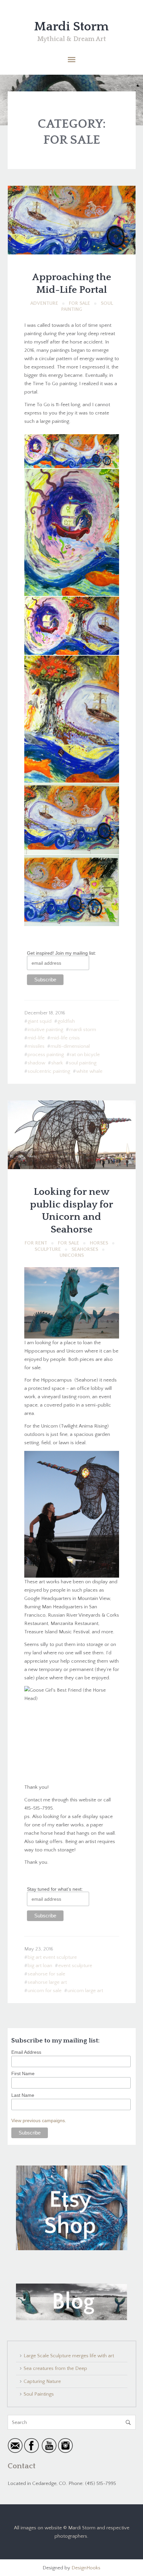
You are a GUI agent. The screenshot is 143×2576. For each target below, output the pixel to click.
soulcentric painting (49, 1071)
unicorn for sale (45, 1991)
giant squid (40, 1021)
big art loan (40, 1966)
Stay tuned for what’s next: (55, 1889)
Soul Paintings (39, 2394)
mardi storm (83, 1030)
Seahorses (85, 1249)
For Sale (79, 303)
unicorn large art (85, 1991)
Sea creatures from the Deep (55, 2368)
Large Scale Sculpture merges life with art (69, 2356)
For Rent (36, 1243)
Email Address (26, 2052)
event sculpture (75, 1966)
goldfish (66, 1021)
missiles (36, 1046)
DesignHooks (86, 2568)
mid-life (36, 1038)
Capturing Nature (42, 2381)
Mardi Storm (71, 27)
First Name (23, 2073)
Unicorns (72, 1255)
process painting (46, 1055)
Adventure (44, 303)
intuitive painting (45, 1030)
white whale (89, 1071)
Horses (99, 1243)
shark (57, 1063)
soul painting (83, 1063)
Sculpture (48, 1249)
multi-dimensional (70, 1046)
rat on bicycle (85, 1055)
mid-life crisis (65, 1038)
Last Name (23, 2095)
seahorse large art (47, 1982)
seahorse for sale (46, 1974)
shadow (36, 1063)
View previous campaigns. (39, 2120)
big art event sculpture (52, 1957)
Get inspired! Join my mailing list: (62, 953)
